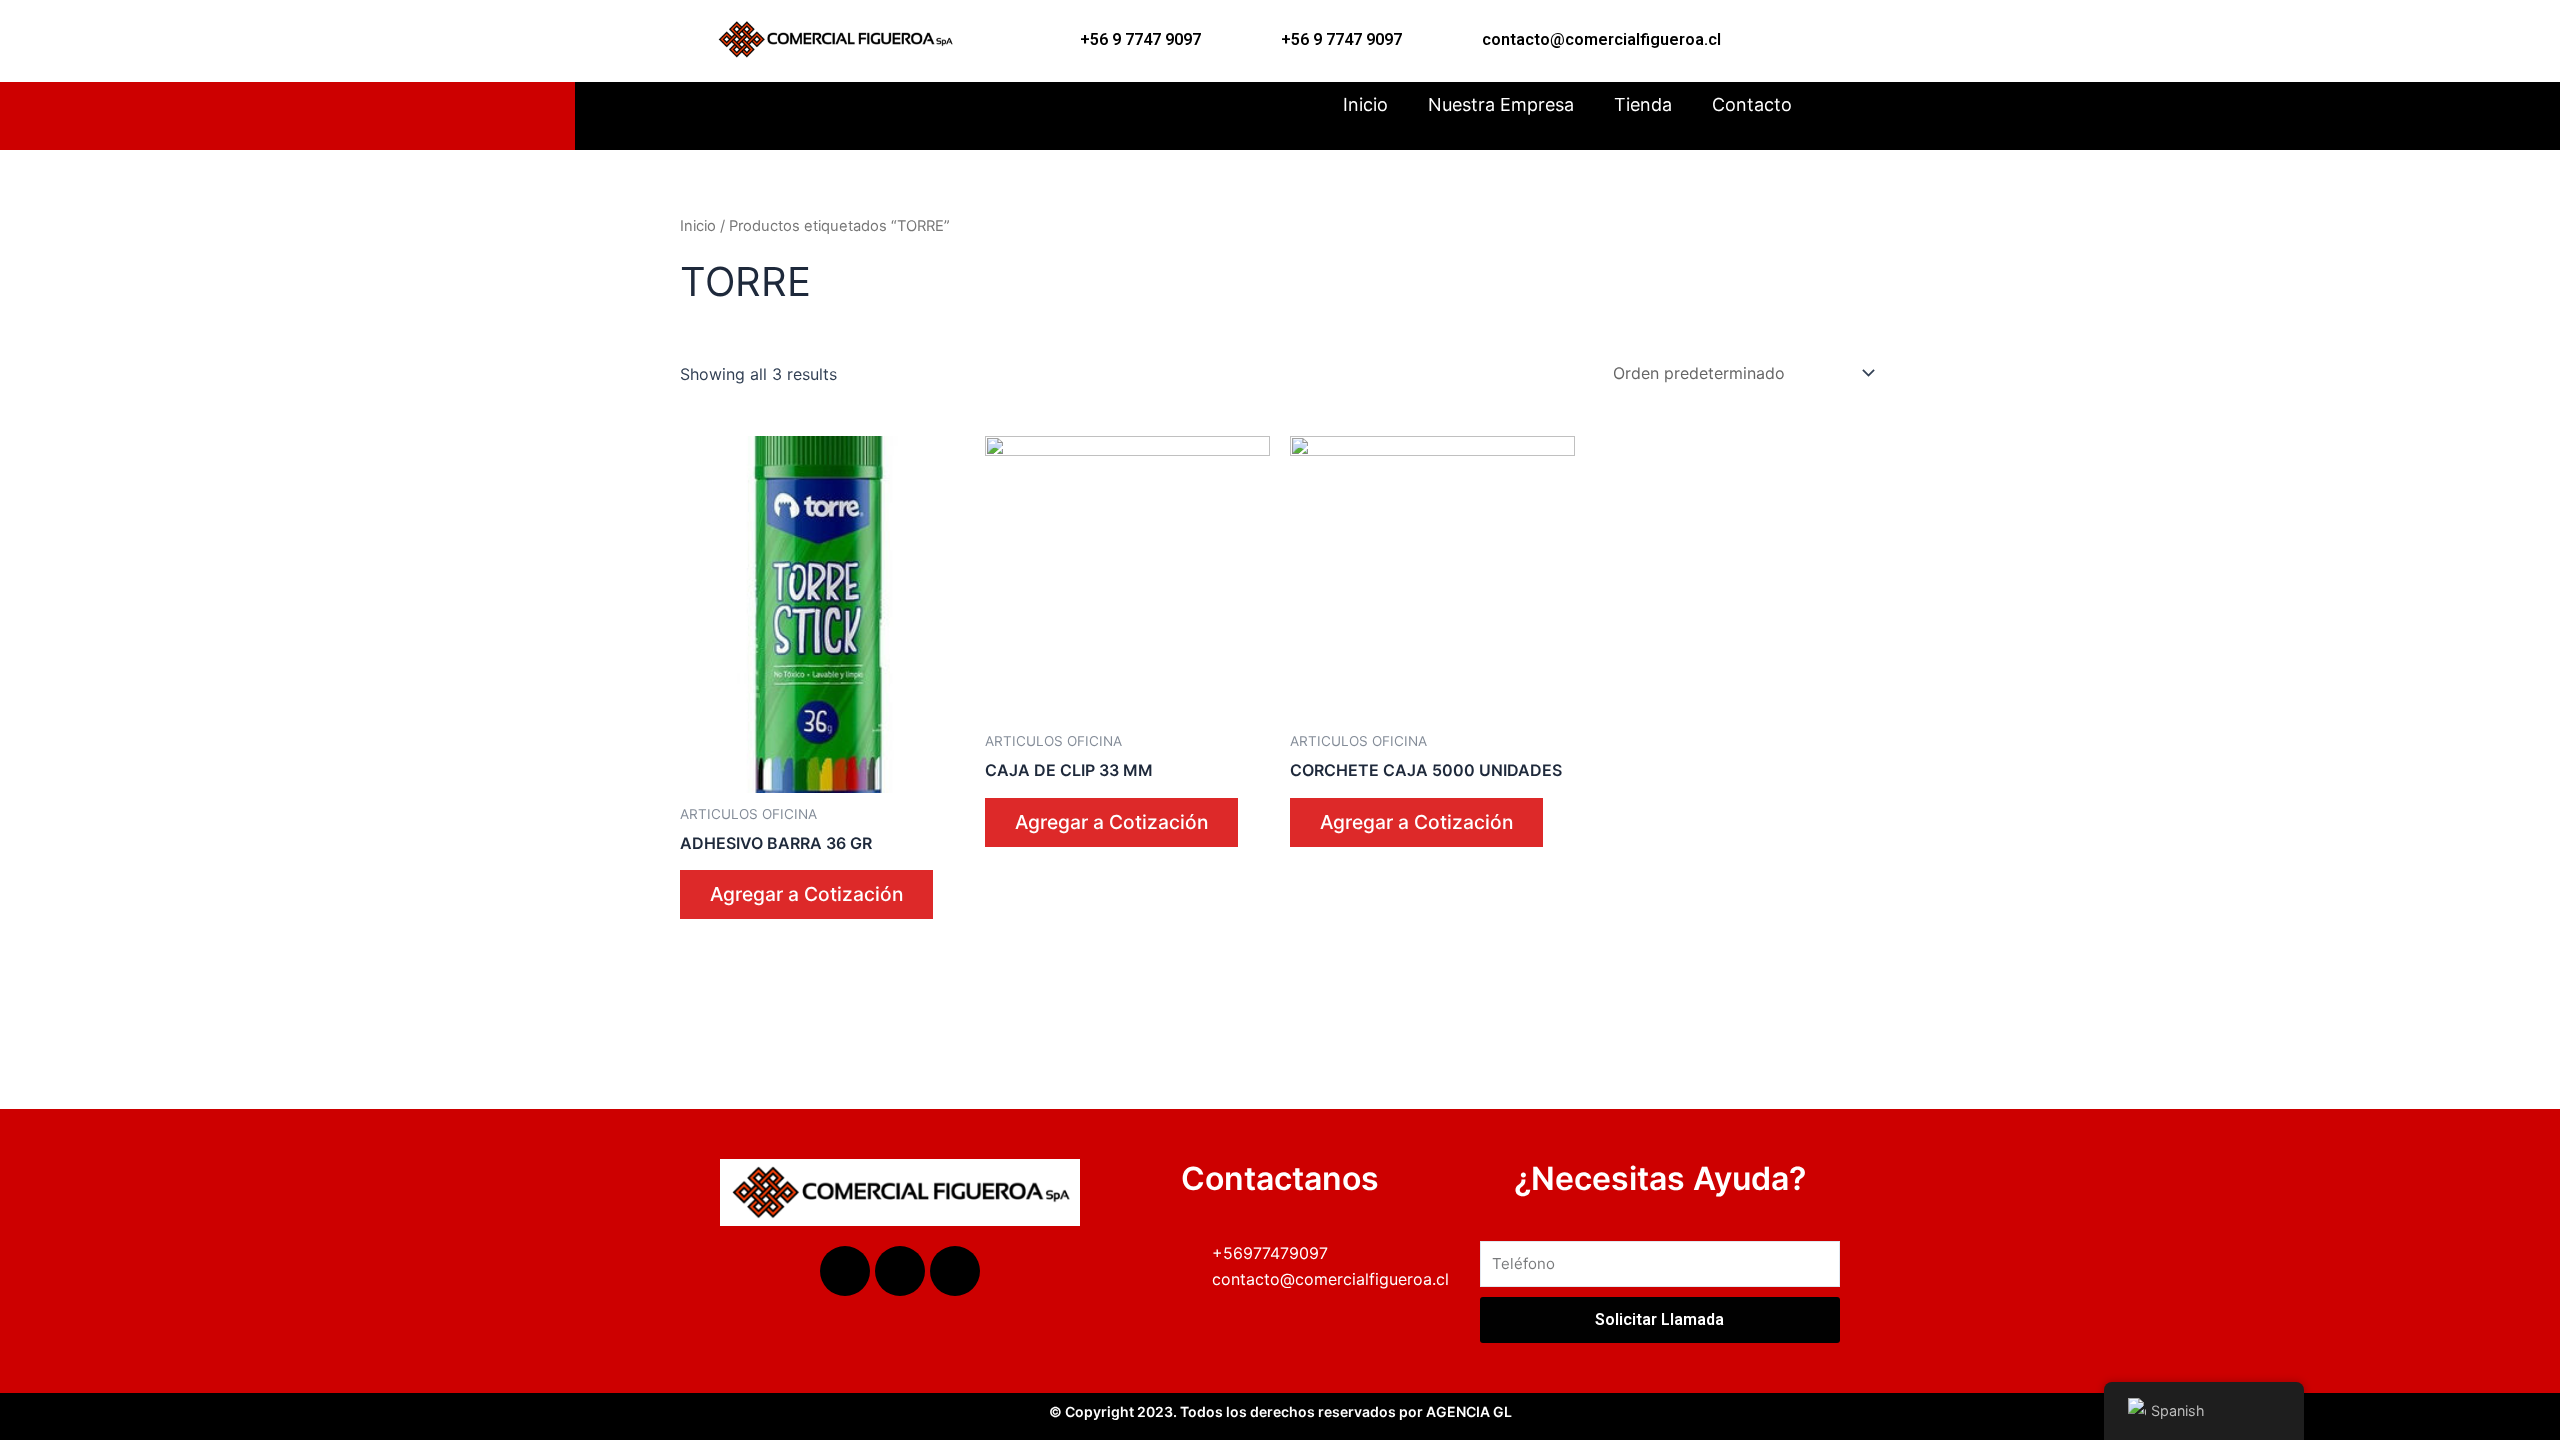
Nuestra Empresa (1501, 104)
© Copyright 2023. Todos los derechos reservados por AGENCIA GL (1280, 1411)
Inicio (1365, 104)
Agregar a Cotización (806, 894)
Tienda (1643, 104)
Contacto (1752, 104)
